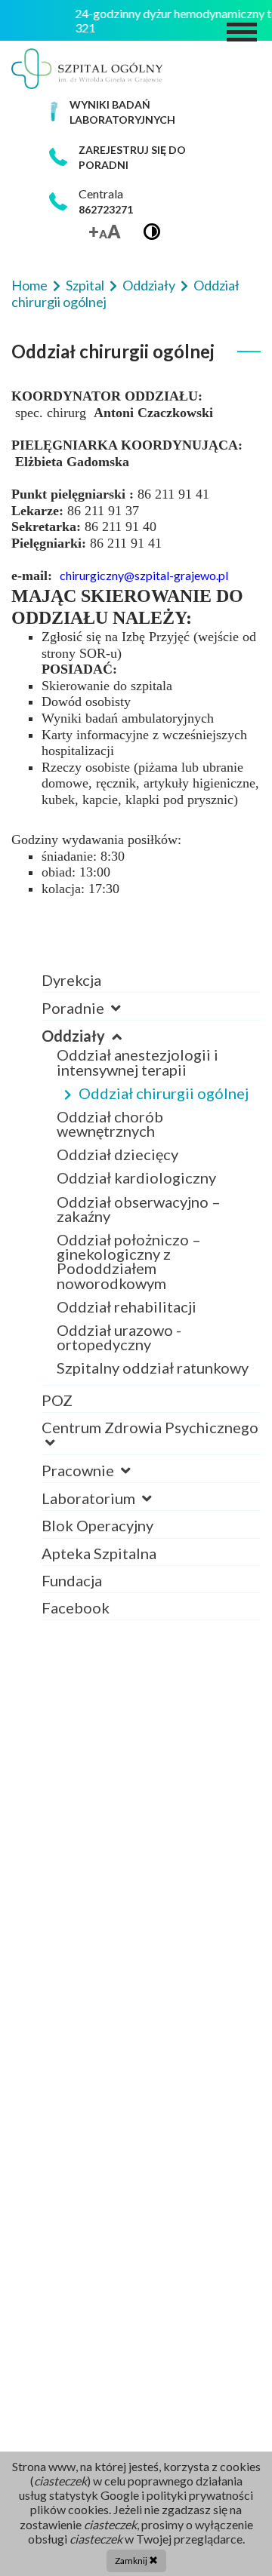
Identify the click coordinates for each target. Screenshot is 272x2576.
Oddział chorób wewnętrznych (110, 1124)
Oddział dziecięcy (117, 1154)
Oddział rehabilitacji (127, 1306)
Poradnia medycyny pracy (143, 1022)
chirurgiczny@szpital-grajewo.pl (144, 575)
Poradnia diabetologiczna (145, 1022)
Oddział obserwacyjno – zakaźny (139, 1209)
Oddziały (150, 285)
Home (31, 285)
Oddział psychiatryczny (136, 1457)
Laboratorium (90, 1498)
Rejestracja (94, 1022)
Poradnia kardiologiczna (140, 1022)
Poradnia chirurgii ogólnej (145, 1022)
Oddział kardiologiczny (136, 1177)
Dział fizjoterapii (113, 1485)
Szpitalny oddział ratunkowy (153, 1368)
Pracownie (79, 1470)
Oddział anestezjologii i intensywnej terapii (138, 1062)
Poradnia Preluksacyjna (136, 1022)
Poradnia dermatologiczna (147, 1022)
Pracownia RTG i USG (130, 1485)
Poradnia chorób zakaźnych (150, 1022)
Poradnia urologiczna (130, 1022)
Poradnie (74, 1008)
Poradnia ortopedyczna (136, 1022)
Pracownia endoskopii (132, 1485)
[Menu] (242, 32)
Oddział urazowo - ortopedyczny (119, 1337)
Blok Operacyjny (97, 1525)
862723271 (106, 209)
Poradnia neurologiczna (138, 1022)
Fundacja (72, 1580)
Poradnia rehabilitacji (130, 1022)
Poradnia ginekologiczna (141, 1022)
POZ (57, 1400)
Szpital (86, 285)
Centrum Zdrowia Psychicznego (150, 1427)
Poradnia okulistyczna (132, 1022)
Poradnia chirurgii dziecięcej (154, 1022)
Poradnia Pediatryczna (134, 1022)
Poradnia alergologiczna (140, 1022)
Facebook (76, 1607)
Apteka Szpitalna (99, 1553)
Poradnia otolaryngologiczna (156, 1022)
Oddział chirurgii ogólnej (164, 1093)
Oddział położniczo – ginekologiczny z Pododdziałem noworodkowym (129, 1261)
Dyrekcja (71, 980)
